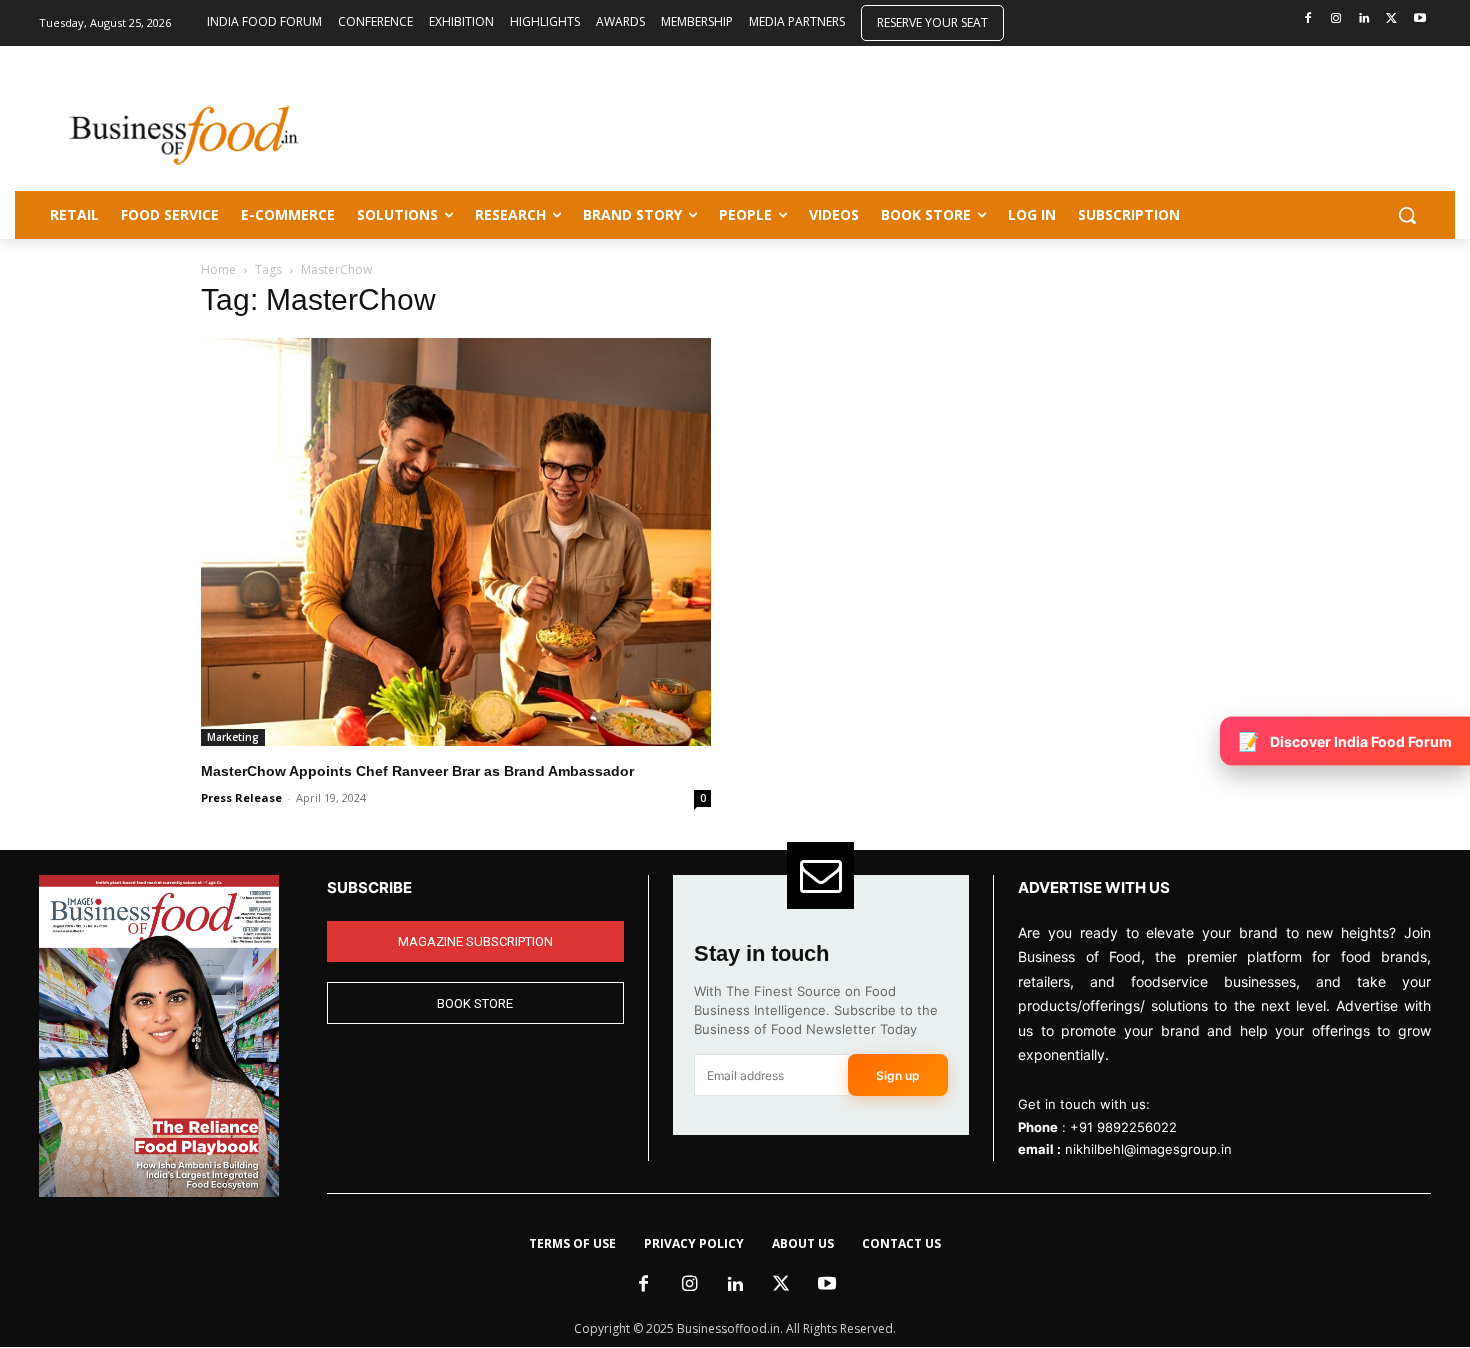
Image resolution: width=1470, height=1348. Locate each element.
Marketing (233, 737)
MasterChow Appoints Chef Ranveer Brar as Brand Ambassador (417, 771)
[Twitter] (1391, 19)
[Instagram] (1336, 19)
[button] (1407, 215)
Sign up (898, 1075)
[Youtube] (1419, 19)
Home (218, 269)
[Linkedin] (1364, 19)
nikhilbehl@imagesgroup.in (1148, 1149)
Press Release (241, 797)
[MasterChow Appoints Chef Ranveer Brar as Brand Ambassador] (456, 542)
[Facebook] (1308, 19)
